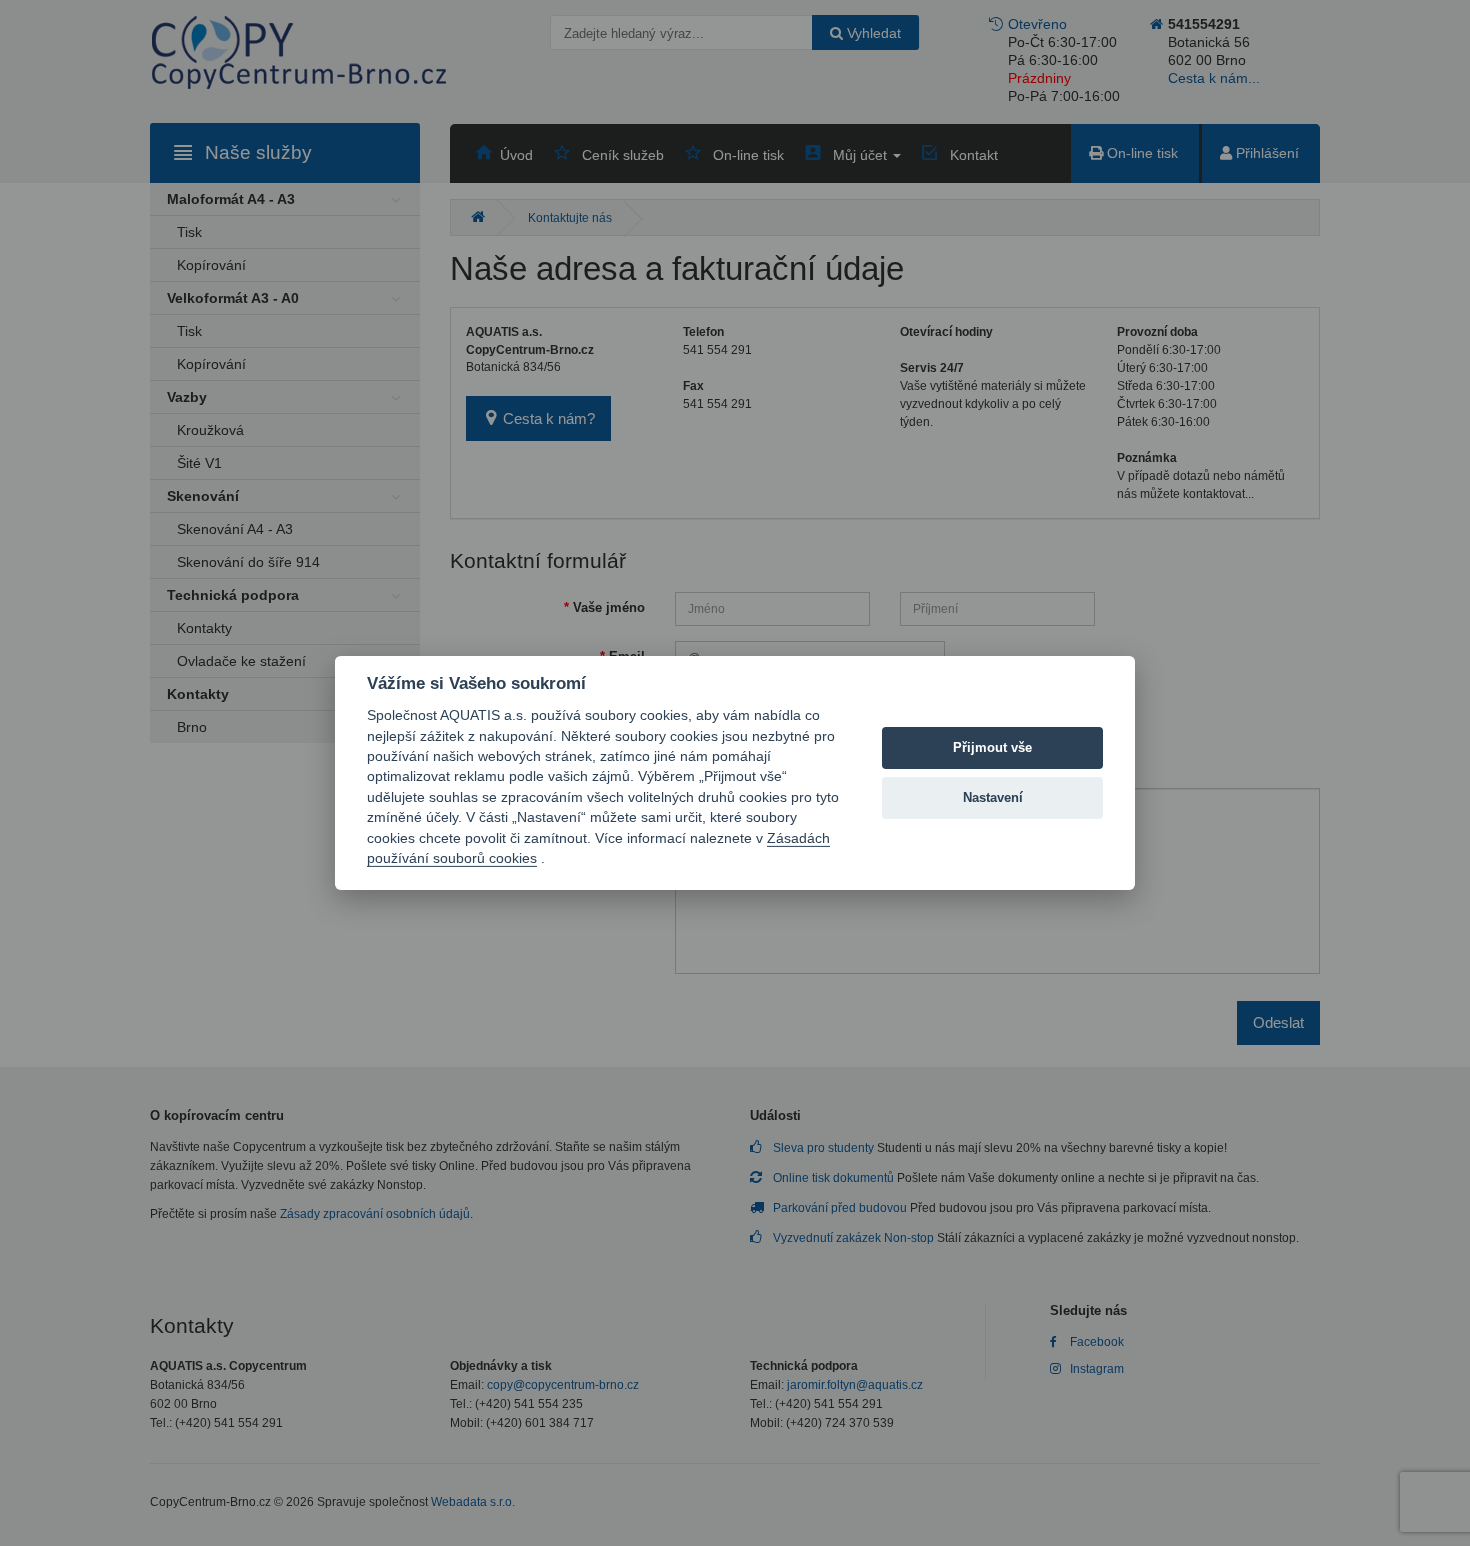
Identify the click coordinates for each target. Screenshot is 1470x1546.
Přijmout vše (992, 747)
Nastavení (993, 797)
